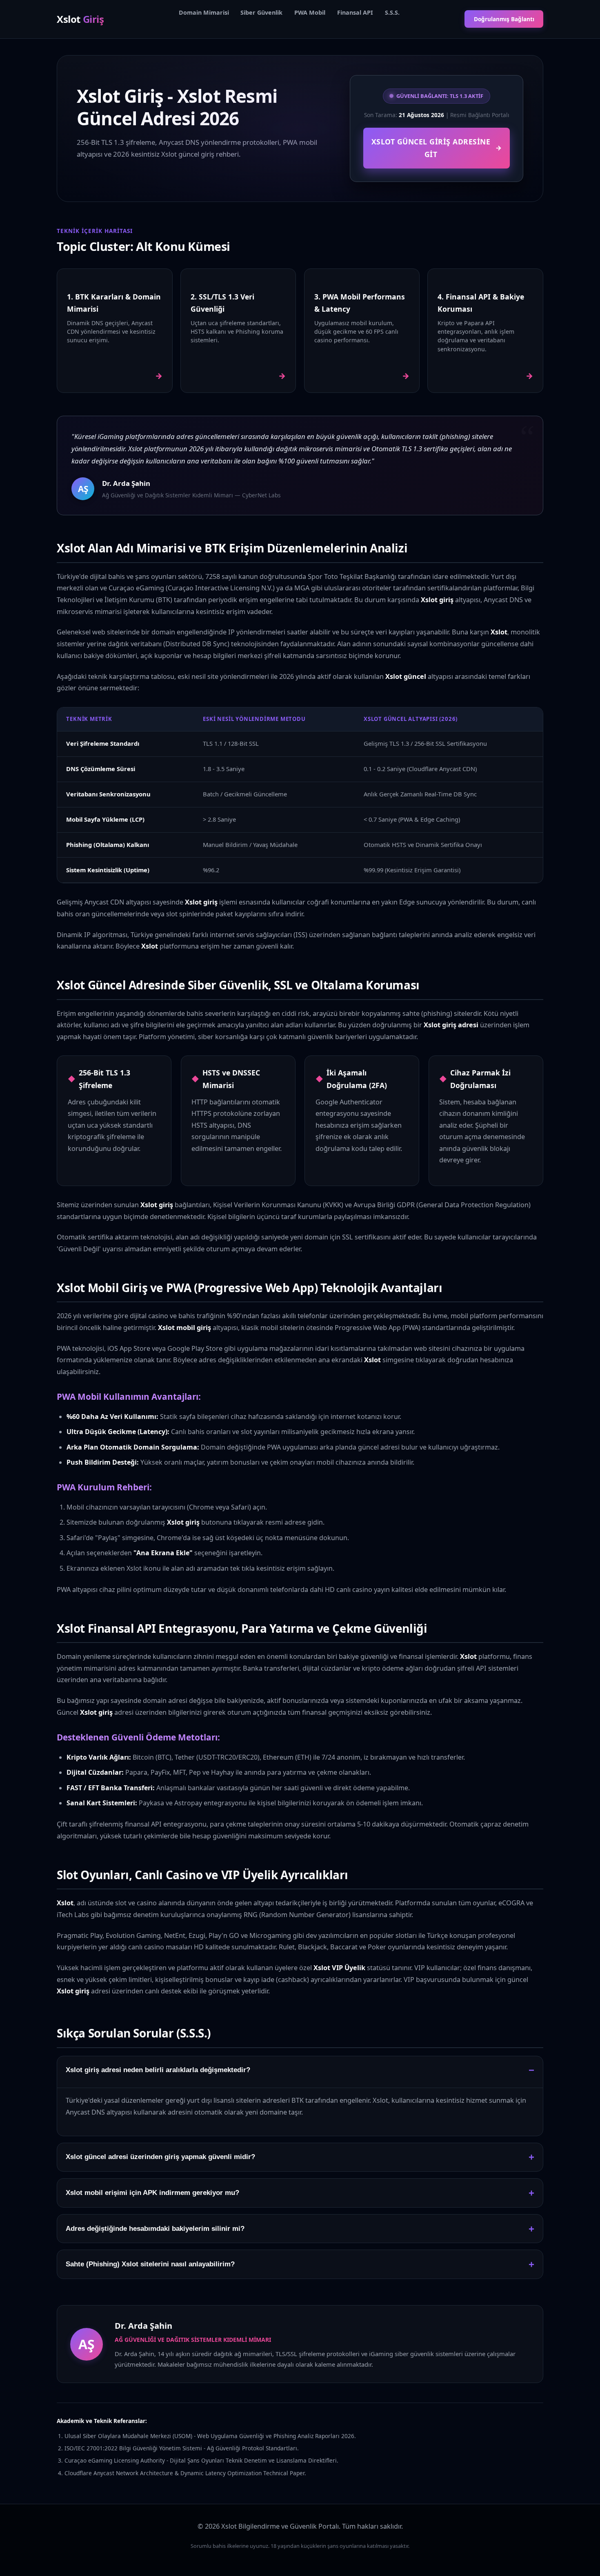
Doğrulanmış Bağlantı (504, 19)
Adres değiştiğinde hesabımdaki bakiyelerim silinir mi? (155, 2229)
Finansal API (355, 12)
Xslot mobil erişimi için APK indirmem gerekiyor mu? (152, 2193)
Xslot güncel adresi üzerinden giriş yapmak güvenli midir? (160, 2157)
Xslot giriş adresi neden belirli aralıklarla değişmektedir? (158, 2070)
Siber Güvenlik (261, 12)
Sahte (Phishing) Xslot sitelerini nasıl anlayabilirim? (150, 2264)
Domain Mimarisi (204, 12)
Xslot (80, 19)
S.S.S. (392, 12)
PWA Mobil (310, 12)
